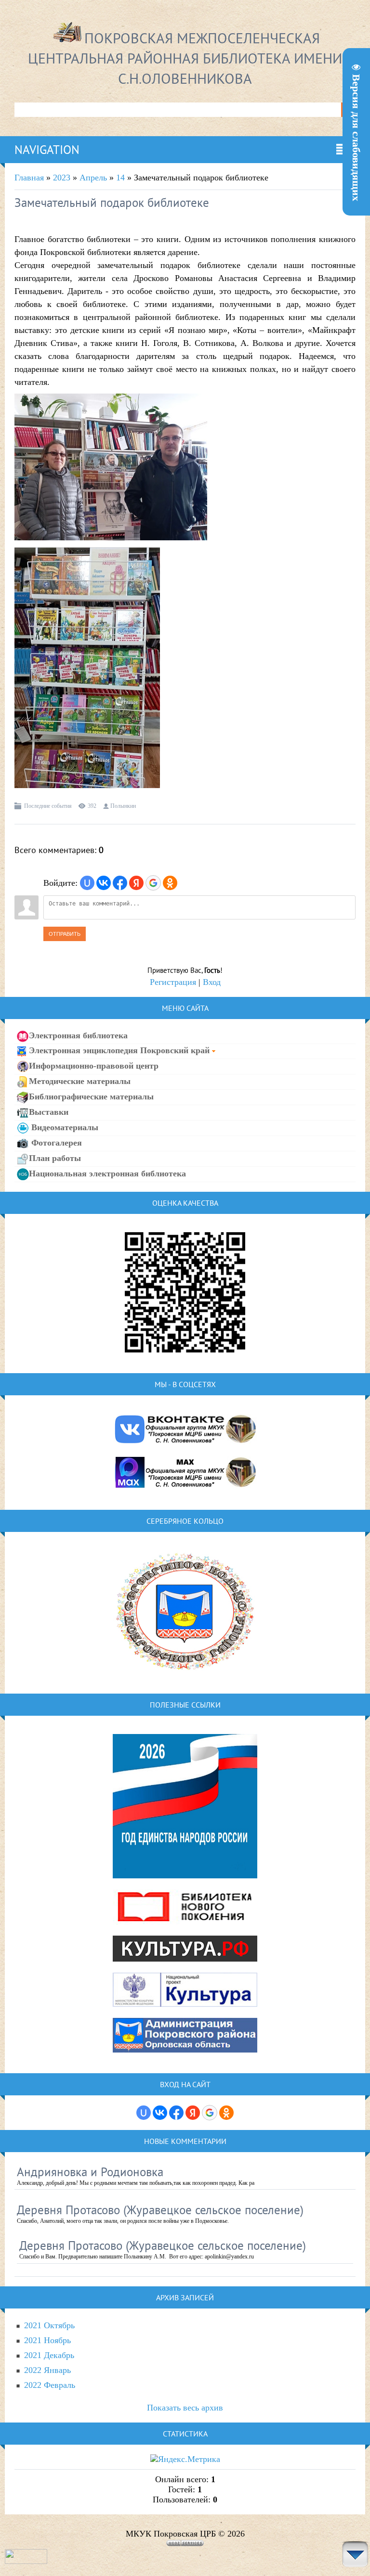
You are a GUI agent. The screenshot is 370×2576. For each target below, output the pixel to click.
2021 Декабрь (49, 2355)
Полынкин (123, 806)
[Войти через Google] (153, 883)
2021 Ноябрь (47, 2340)
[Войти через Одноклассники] (170, 883)
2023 (62, 178)
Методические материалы (80, 1081)
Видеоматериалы (64, 1127)
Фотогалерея (55, 1142)
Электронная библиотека (78, 1035)
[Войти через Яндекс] (136, 883)
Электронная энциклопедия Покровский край (119, 1050)
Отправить (65, 934)
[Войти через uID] (87, 883)
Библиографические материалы (91, 1096)
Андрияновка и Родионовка (90, 2172)
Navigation (47, 150)
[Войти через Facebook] (120, 883)
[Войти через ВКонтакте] (104, 883)
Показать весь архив (185, 2408)
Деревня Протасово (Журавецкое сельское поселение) (160, 2210)
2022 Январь (47, 2370)
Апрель (93, 178)
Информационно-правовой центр (94, 1065)
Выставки (49, 1111)
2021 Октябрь (49, 2325)
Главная (29, 178)
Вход (212, 982)
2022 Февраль (50, 2385)
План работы (55, 1158)
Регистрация (173, 982)
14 (120, 178)
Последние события (48, 806)
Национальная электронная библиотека (107, 1173)
